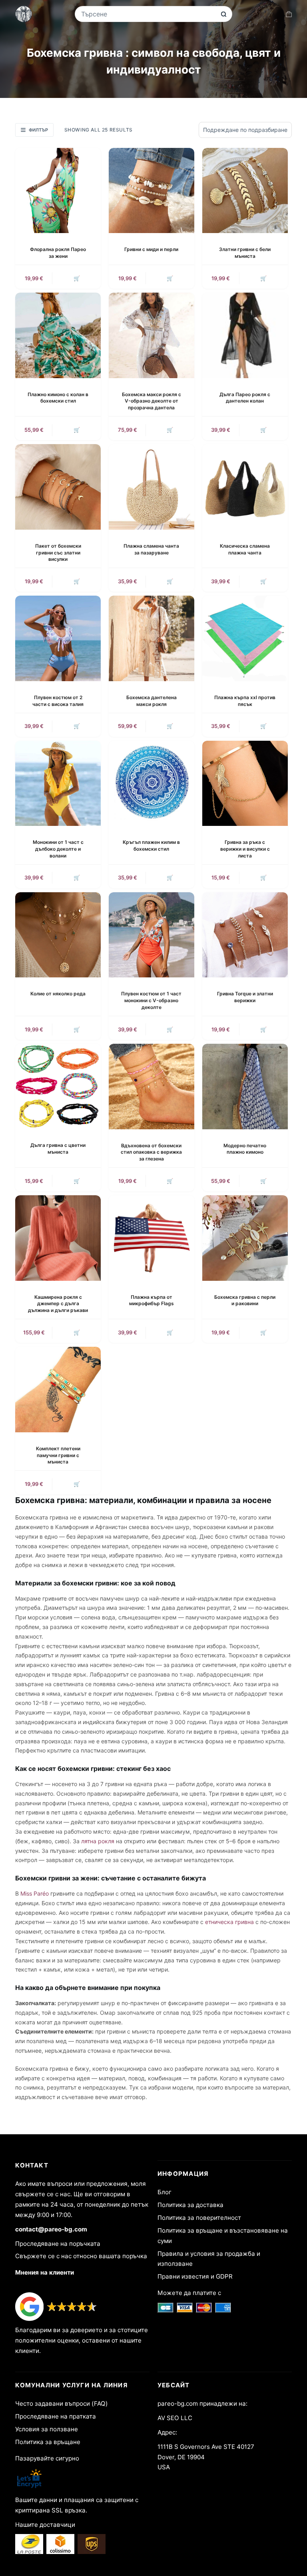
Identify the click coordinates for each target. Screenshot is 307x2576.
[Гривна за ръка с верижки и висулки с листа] (245, 784)
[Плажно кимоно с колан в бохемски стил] (58, 335)
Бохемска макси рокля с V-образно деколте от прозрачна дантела (152, 401)
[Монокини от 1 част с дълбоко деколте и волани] (58, 784)
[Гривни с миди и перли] (152, 191)
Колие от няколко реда (58, 994)
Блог (164, 2192)
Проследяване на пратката (56, 2416)
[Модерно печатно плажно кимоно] (245, 1087)
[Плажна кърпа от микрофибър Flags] (152, 1238)
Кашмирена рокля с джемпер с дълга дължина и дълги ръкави (58, 1304)
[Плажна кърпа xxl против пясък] (245, 638)
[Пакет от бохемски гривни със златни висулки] (58, 487)
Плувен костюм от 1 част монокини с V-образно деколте (151, 1000)
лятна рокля (98, 1841)
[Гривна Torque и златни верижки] (245, 935)
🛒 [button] (77, 278)
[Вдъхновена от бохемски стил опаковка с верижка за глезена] (152, 1087)
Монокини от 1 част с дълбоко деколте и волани (58, 849)
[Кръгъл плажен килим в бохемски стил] (152, 784)
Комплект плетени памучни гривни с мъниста (58, 1455)
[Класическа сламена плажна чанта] (245, 487)
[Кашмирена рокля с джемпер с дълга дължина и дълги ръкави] (58, 1238)
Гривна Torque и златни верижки (245, 997)
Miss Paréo (35, 1893)
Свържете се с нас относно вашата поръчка (81, 2256)
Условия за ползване (47, 2429)
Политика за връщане (48, 2442)
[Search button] (224, 14)
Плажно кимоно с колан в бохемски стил (58, 398)
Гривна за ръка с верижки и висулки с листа (245, 849)
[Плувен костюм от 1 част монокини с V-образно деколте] (152, 935)
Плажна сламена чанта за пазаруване (151, 549)
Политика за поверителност (199, 2218)
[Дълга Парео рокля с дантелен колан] (245, 335)
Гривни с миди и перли (151, 249)
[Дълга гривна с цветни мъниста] (58, 1087)
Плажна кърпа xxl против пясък (245, 701)
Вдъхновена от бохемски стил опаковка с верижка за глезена (151, 1152)
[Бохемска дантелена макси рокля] (152, 638)
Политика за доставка (190, 2205)
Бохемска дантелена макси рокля (152, 701)
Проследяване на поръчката (58, 2244)
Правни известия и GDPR (195, 2276)
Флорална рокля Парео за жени (58, 253)
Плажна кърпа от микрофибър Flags (152, 1300)
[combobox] (148, 14)
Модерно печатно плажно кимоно (245, 1149)
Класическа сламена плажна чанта (245, 549)
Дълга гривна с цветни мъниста (58, 1148)
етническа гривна (229, 1922)
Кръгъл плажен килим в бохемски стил (151, 845)
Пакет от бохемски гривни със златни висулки (58, 553)
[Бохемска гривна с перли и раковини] (245, 1238)
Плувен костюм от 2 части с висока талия (58, 701)
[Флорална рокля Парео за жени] (58, 191)
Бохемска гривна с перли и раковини (245, 1300)
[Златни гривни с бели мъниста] (245, 191)
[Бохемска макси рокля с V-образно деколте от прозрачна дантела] (152, 335)
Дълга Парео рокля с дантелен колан (245, 398)
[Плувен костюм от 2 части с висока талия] (58, 638)
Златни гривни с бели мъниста (245, 253)
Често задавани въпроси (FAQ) (62, 2404)
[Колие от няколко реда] (58, 935)
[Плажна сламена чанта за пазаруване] (152, 487)
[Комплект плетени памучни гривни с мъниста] (58, 1390)
